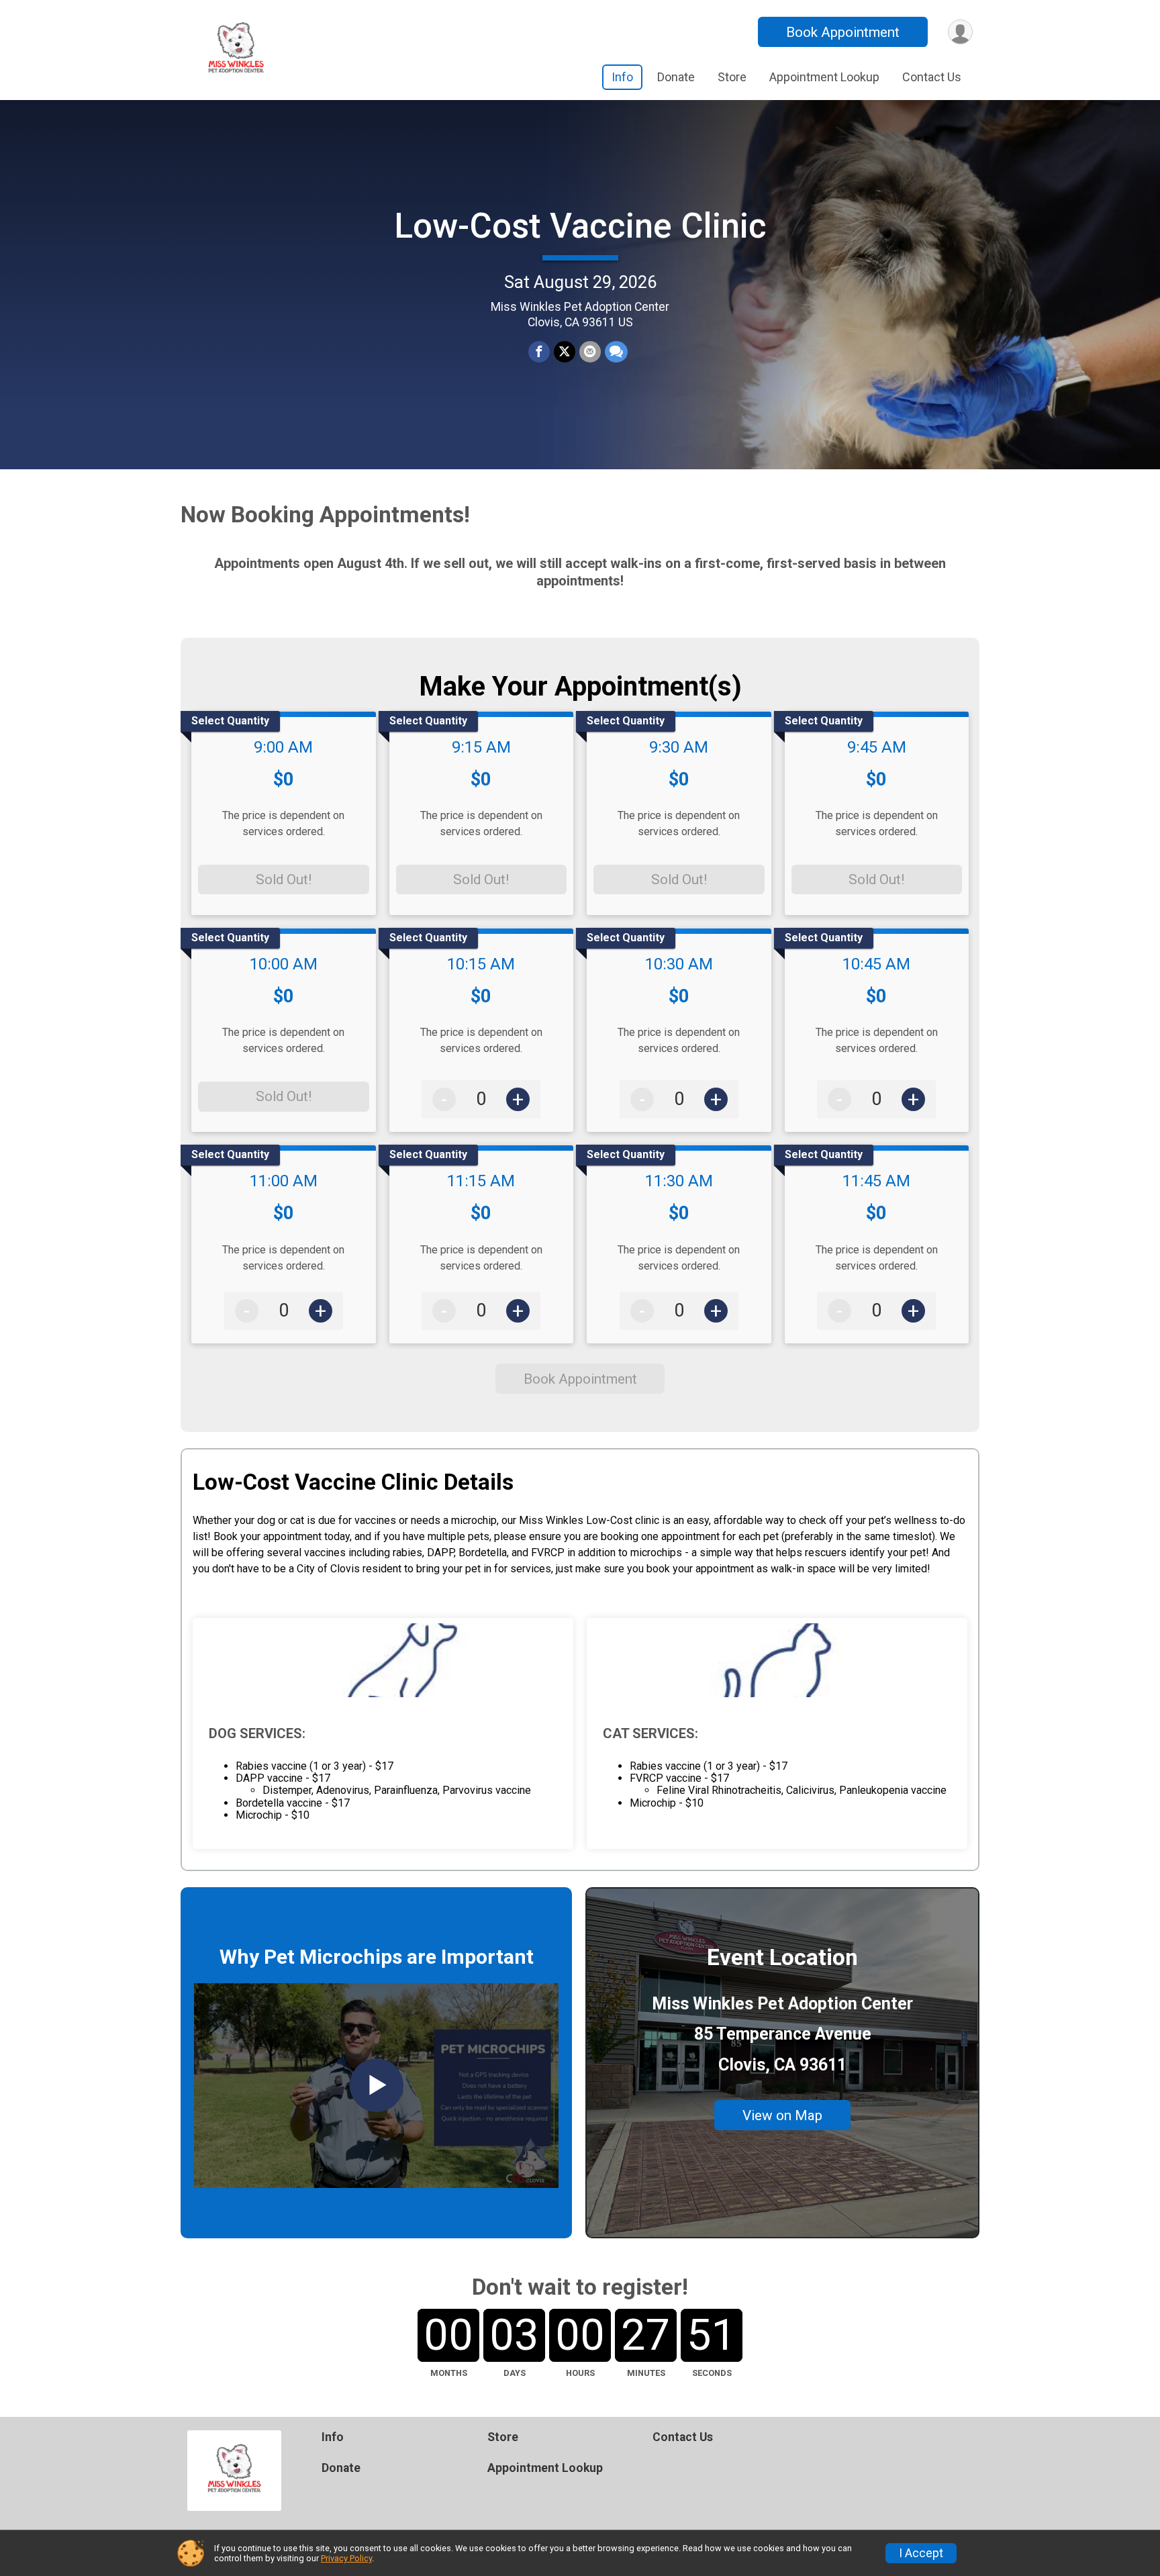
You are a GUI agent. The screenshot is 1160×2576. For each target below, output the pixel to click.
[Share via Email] (590, 352)
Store (732, 77)
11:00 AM (284, 1181)
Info (622, 77)
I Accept (921, 2553)
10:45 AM (876, 964)
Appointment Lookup (824, 77)
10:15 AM (481, 964)
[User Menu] (960, 32)
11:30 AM (679, 1181)
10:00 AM (284, 964)
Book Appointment (843, 32)
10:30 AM (679, 964)
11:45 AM (876, 1181)
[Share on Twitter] (565, 352)
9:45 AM (877, 747)
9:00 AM (283, 747)
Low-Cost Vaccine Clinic (580, 226)
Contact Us (932, 77)
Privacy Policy (346, 2558)
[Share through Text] (616, 352)
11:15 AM (481, 1181)
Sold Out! (284, 879)
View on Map (782, 2115)
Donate (676, 77)
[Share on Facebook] (539, 352)
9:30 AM (679, 747)
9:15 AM (481, 747)
